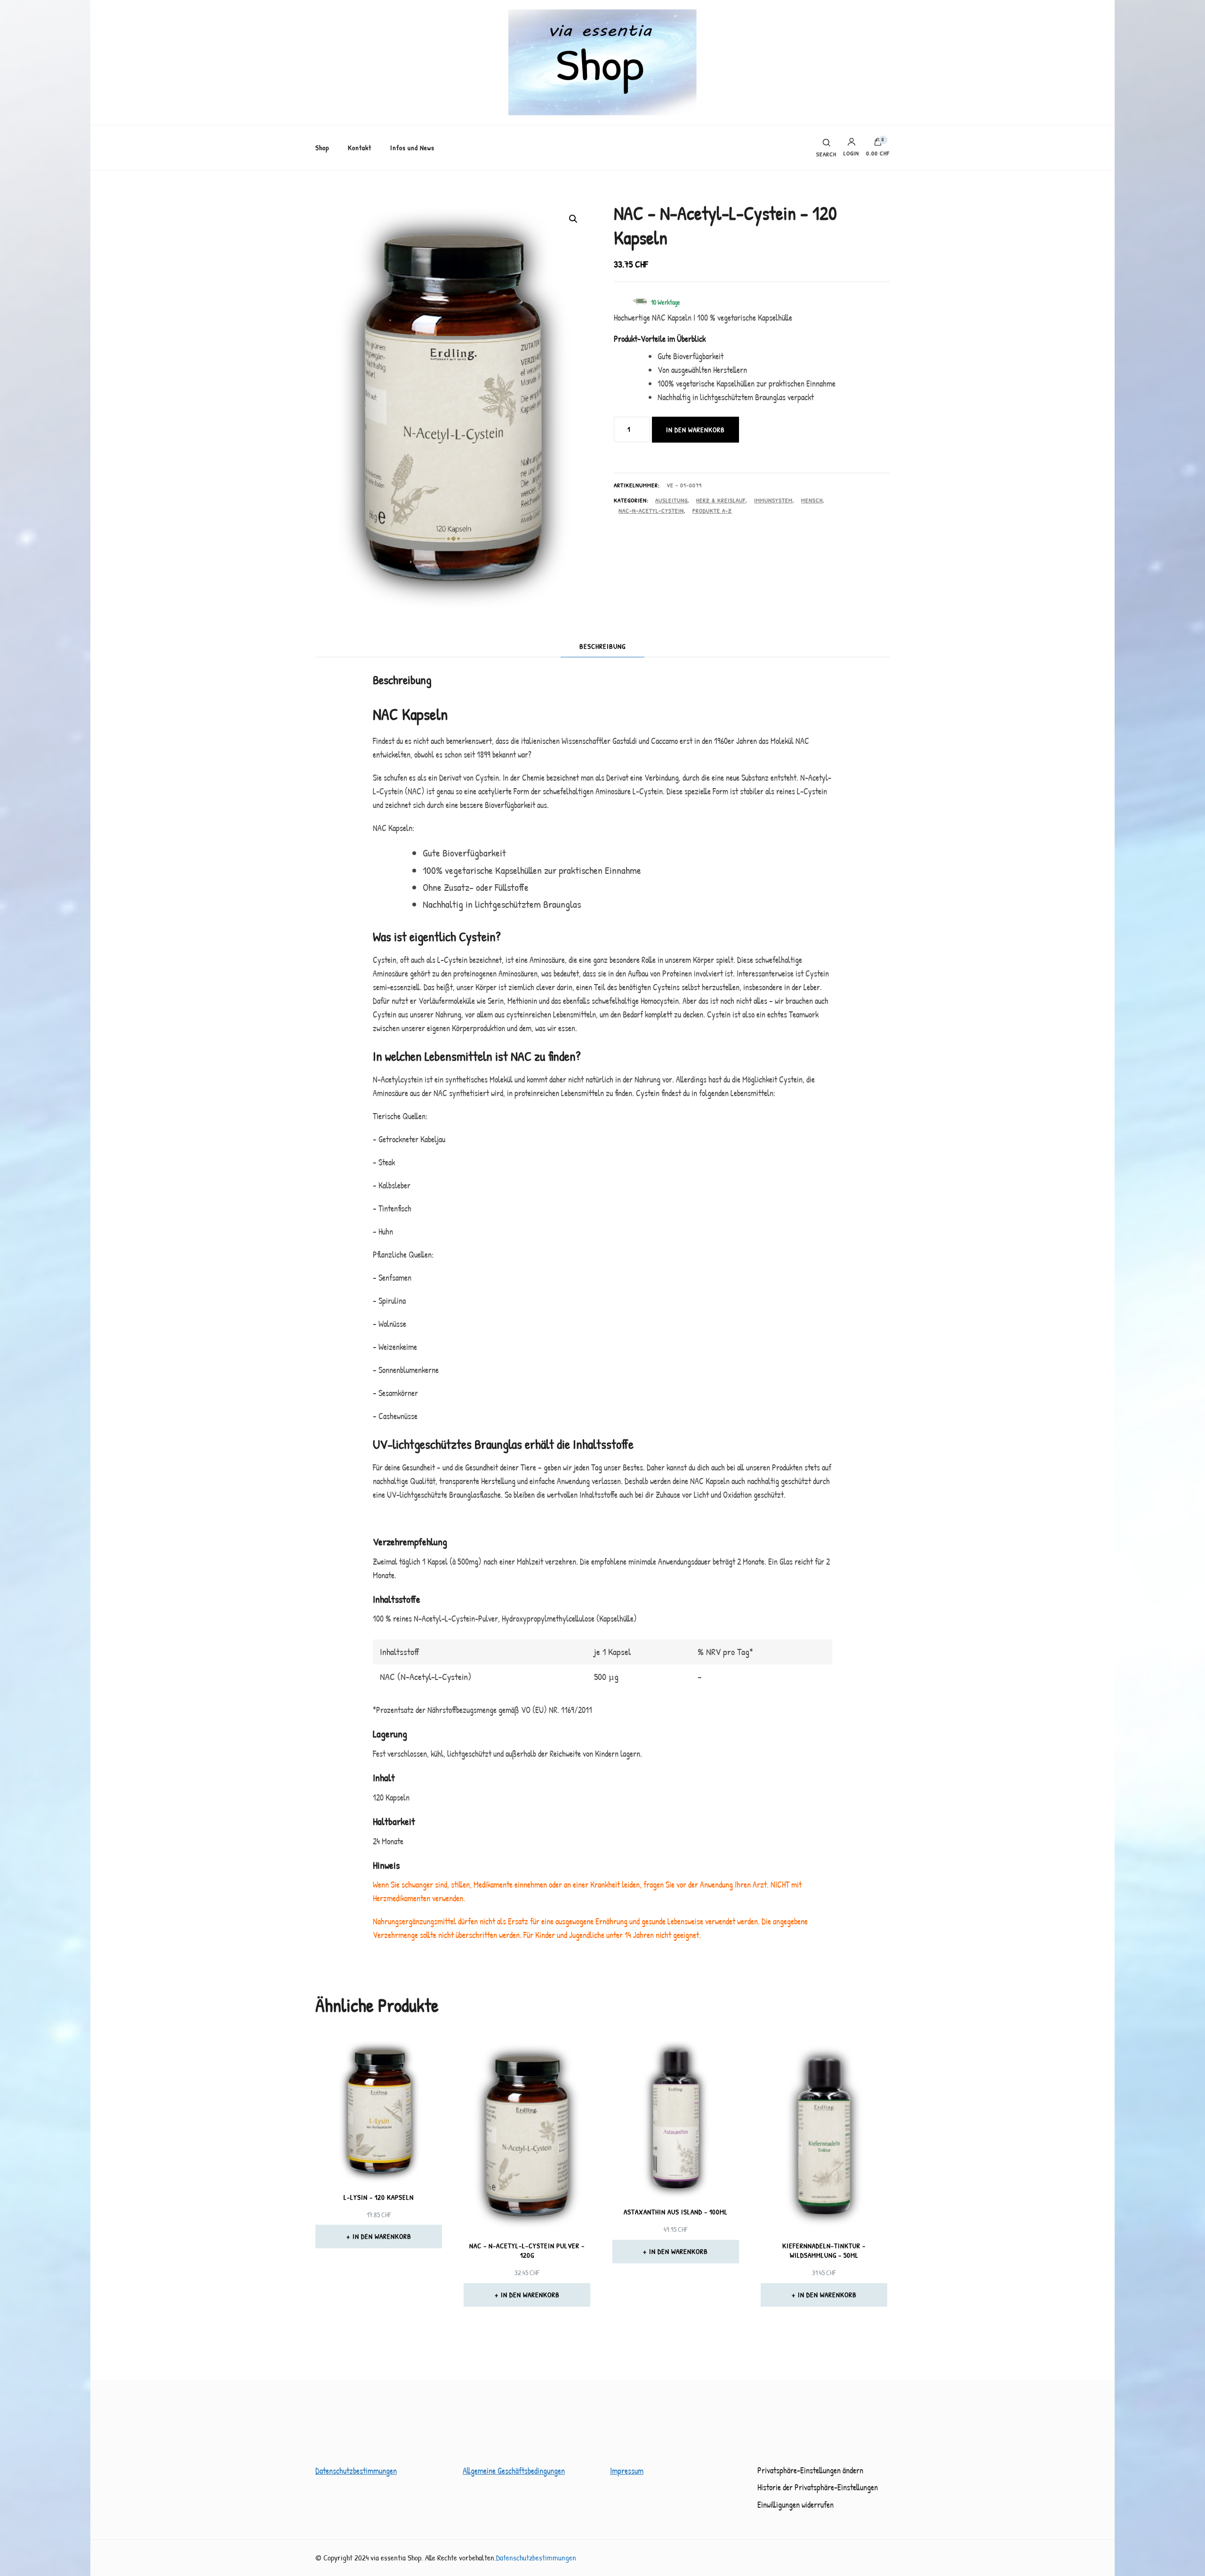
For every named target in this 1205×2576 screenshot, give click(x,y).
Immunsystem (773, 500)
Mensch (812, 500)
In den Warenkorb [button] (382, 2236)
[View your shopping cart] (878, 144)
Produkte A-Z (712, 510)
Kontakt (360, 148)
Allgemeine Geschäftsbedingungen (514, 2471)
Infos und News (412, 148)
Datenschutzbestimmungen (356, 2471)
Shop (322, 148)
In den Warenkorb (695, 430)
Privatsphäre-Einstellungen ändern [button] (810, 2470)
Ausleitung (671, 500)
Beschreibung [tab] (602, 646)
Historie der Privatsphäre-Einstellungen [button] (818, 2487)
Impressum (627, 2471)
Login (851, 153)
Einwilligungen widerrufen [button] (795, 2505)
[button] (573, 219)
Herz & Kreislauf (721, 500)
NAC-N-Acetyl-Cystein (651, 510)
